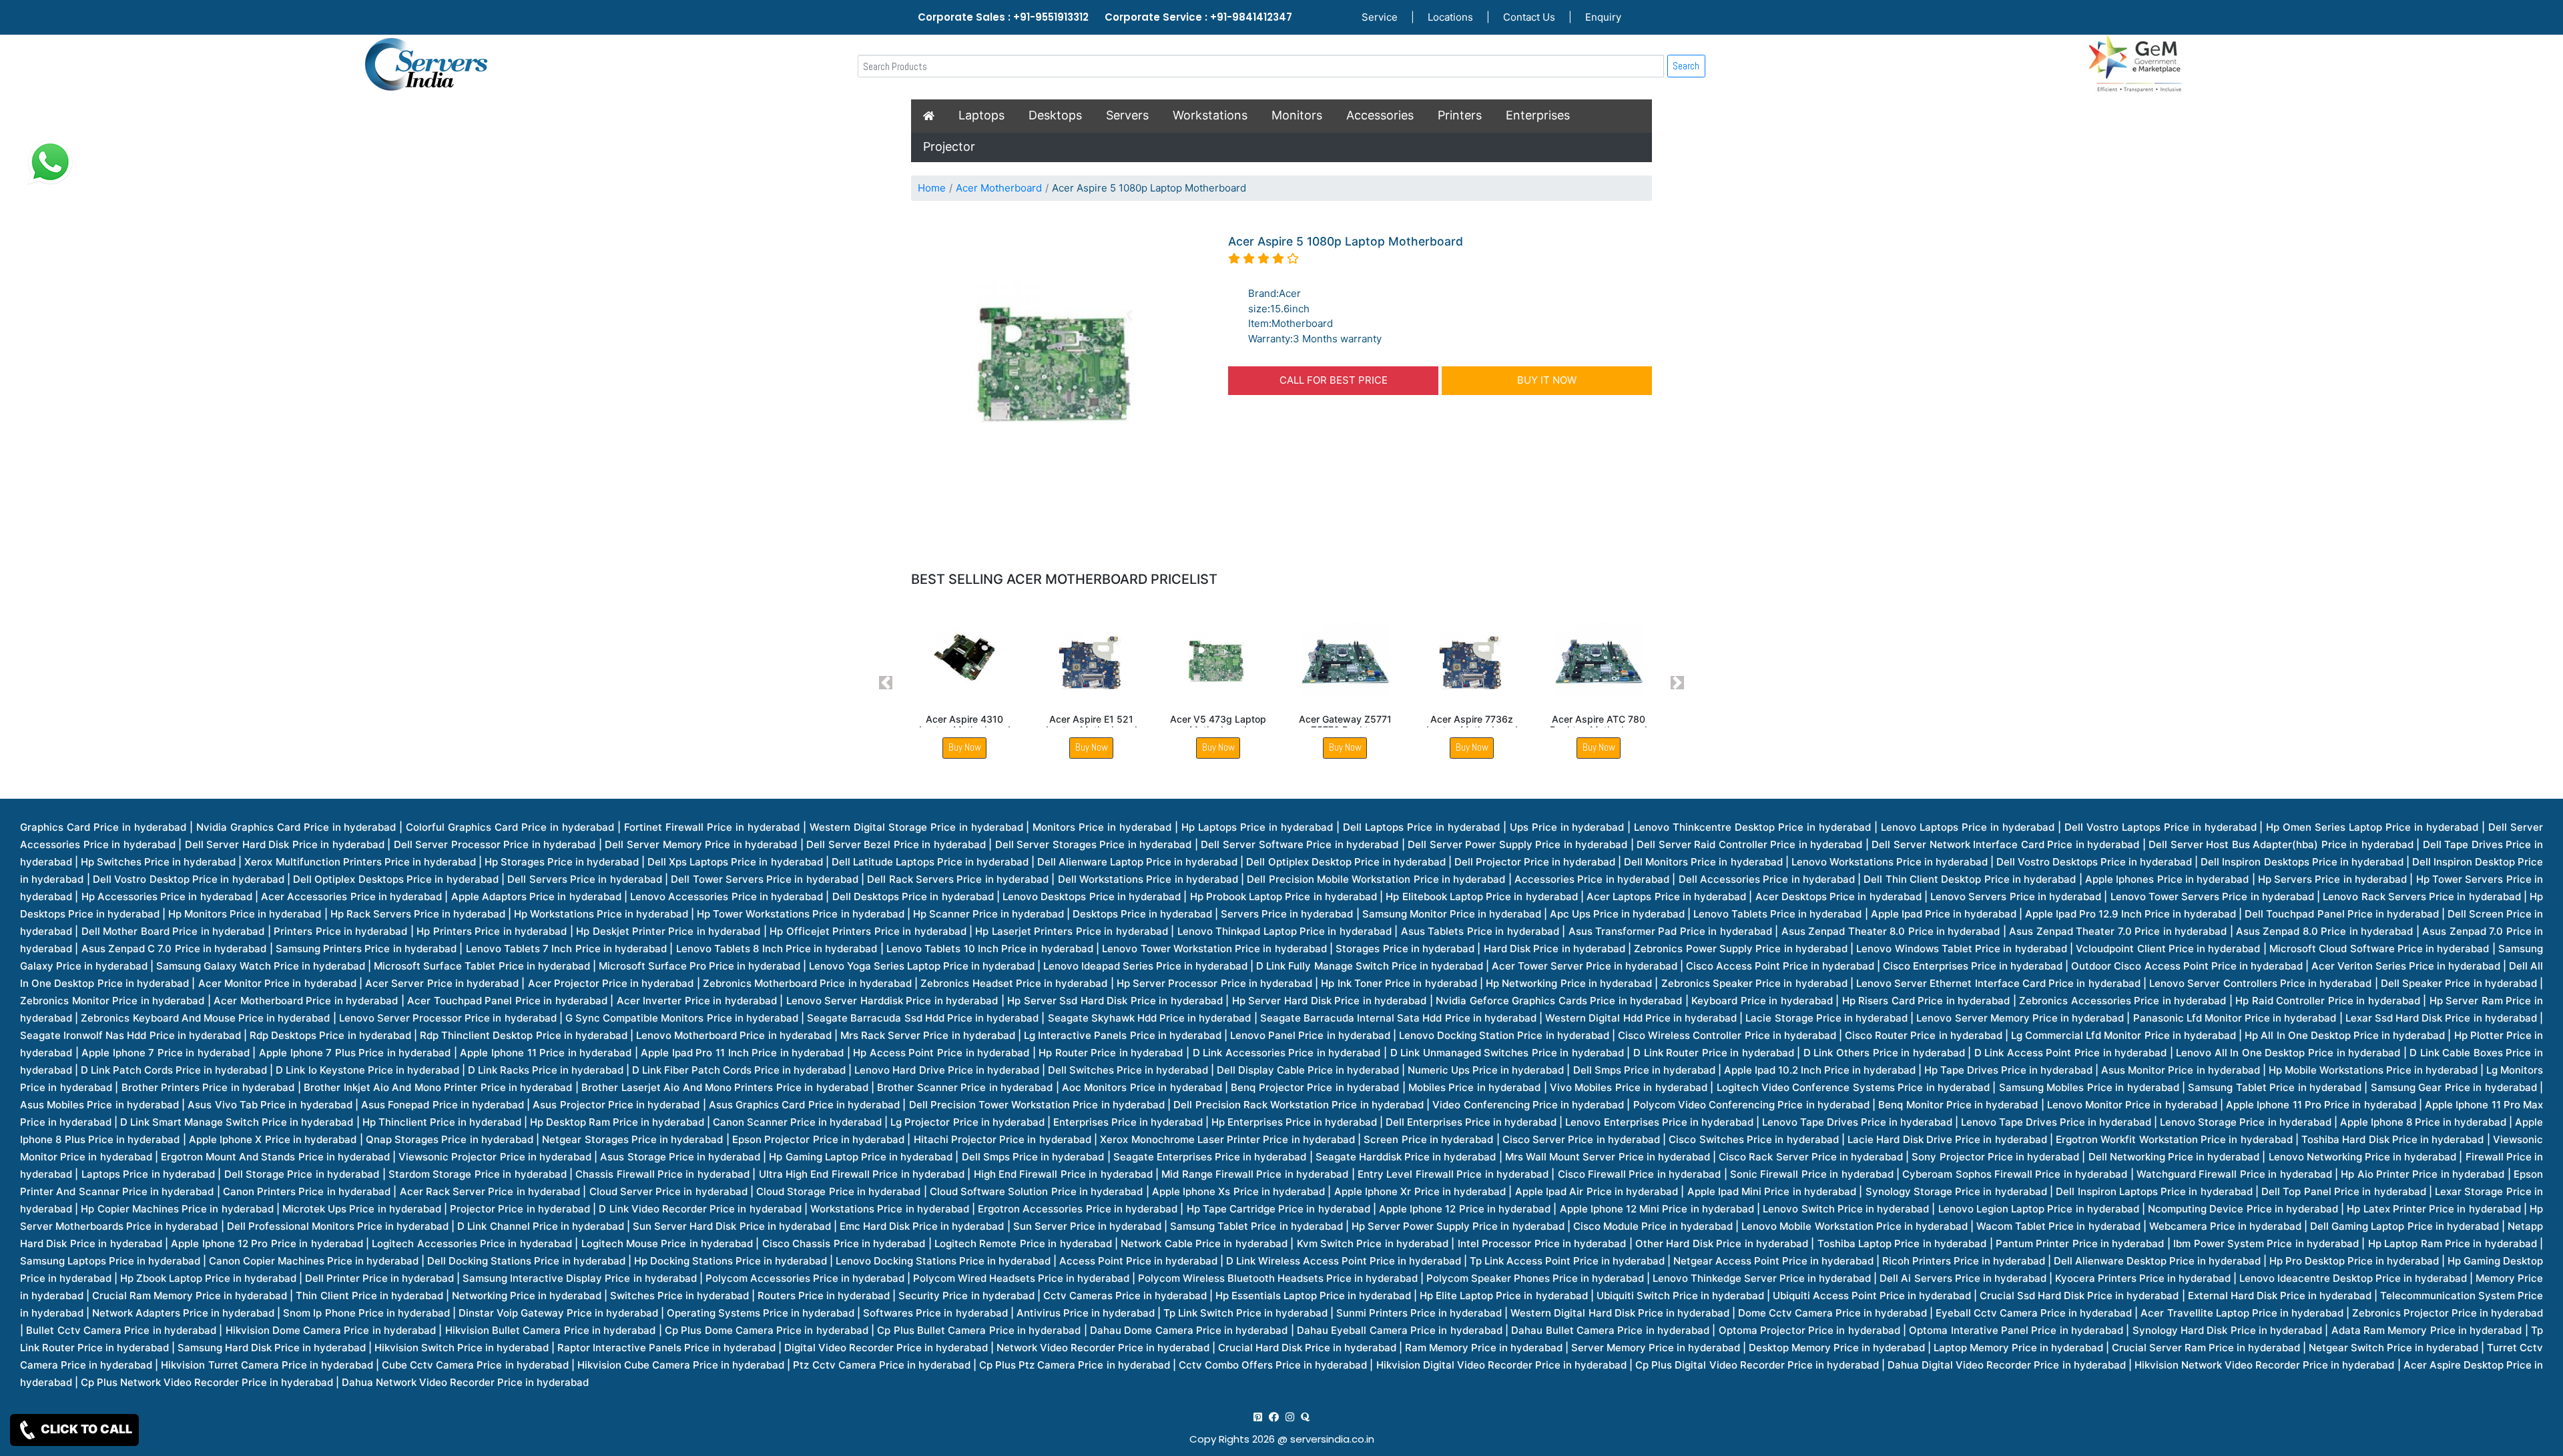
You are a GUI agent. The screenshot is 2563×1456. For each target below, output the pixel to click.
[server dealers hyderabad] (1258, 1417)
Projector (949, 146)
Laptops (981, 115)
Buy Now (965, 747)
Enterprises (1538, 115)
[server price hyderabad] (1274, 1417)
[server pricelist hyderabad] (1290, 1417)
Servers (1127, 115)
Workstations (1210, 115)
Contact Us (1529, 17)
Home (932, 188)
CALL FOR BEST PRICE (1334, 380)
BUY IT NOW (1547, 380)
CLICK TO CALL (85, 1429)
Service (1380, 17)
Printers (1460, 115)
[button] (886, 683)
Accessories (1380, 115)
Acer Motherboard (999, 188)
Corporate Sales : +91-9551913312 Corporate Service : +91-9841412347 (1105, 17)
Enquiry (1603, 17)
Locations (1450, 17)
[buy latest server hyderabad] (1305, 1417)
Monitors (1297, 115)
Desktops (1055, 115)
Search (1686, 66)
